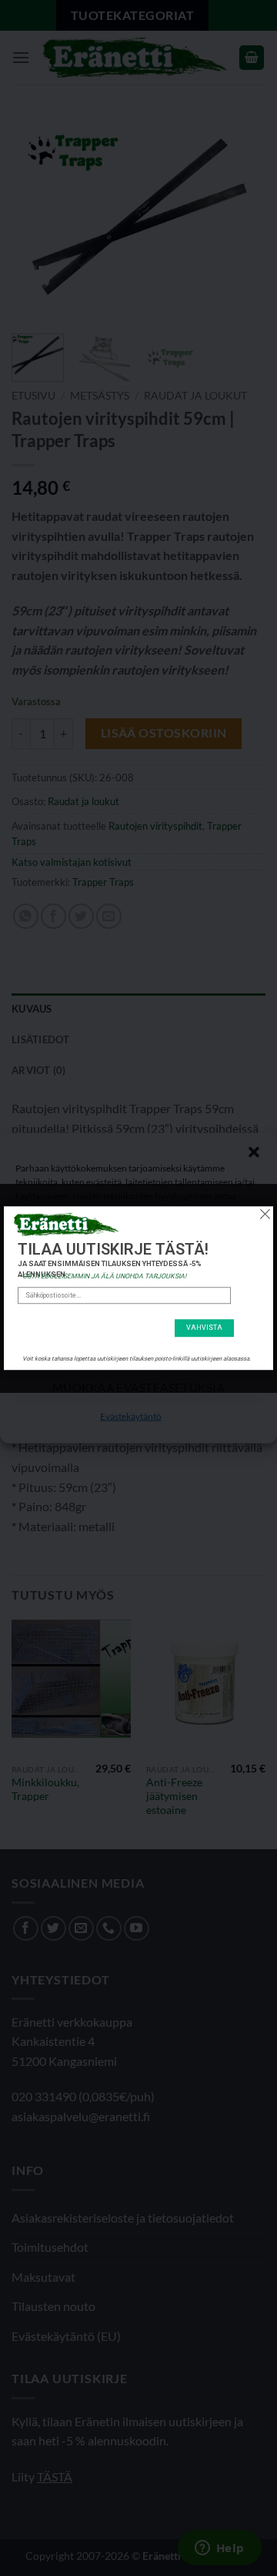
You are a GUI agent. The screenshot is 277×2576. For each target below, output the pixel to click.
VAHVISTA (204, 1328)
